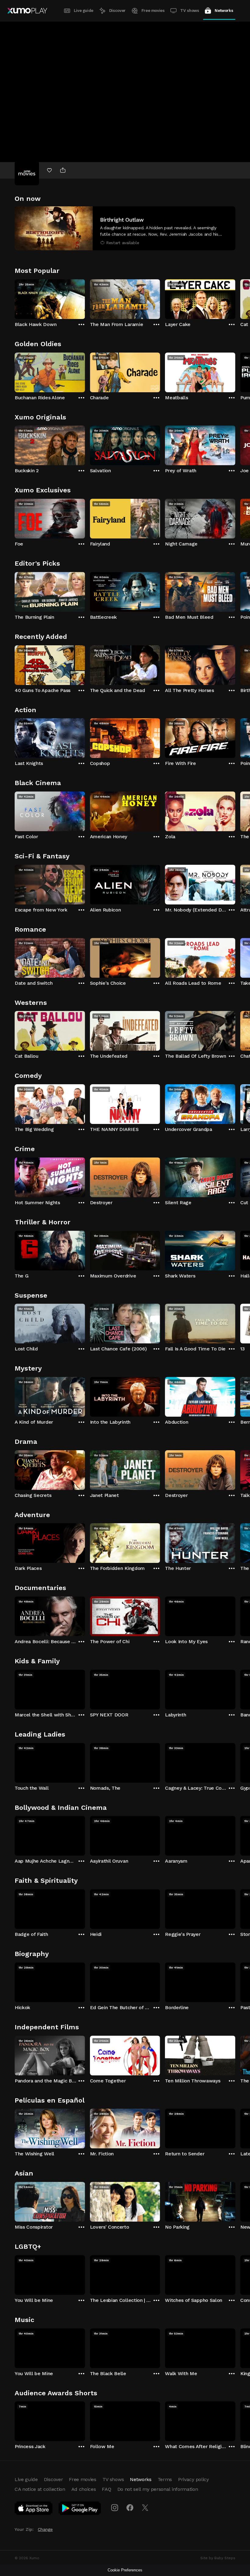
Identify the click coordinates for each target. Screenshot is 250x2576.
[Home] (27, 11)
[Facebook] (130, 2508)
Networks (224, 11)
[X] (145, 2508)
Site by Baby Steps (218, 2558)
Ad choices (84, 2489)
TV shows (189, 11)
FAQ (106, 2489)
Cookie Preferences (125, 2570)
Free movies (153, 11)
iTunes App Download (34, 2509)
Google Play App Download (80, 2509)
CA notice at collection (40, 2489)
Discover (117, 11)
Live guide (84, 11)
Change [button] (45, 2529)
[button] (125, 228)
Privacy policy (193, 2479)
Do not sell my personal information (158, 2489)
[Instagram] (115, 2508)
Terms (165, 2479)
